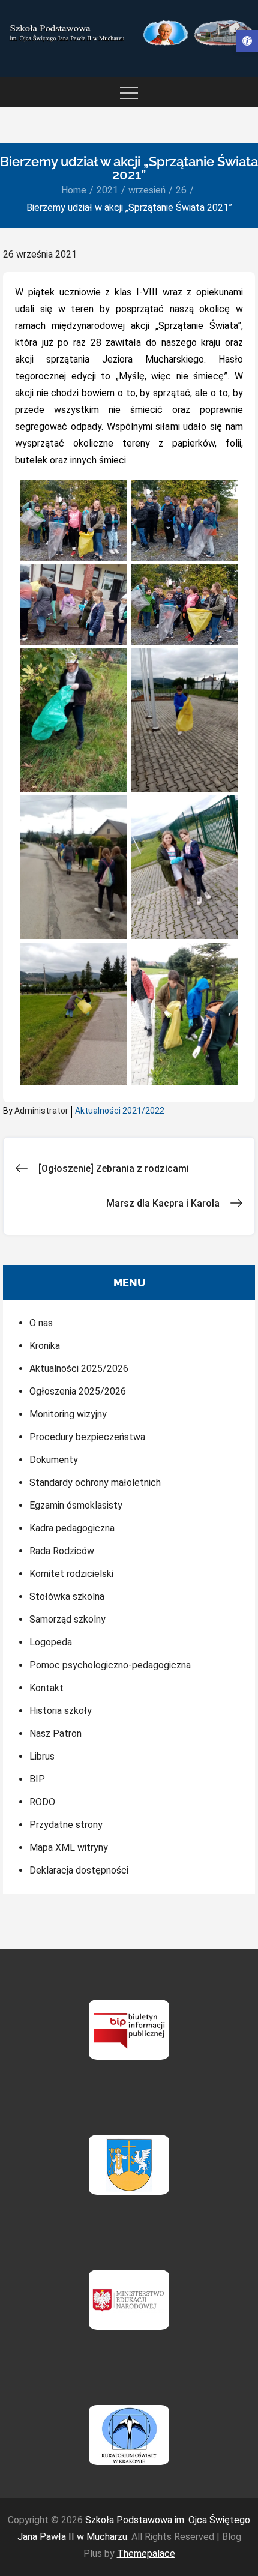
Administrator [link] (41, 1111)
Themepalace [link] (146, 2553)
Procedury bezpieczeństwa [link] (87, 1437)
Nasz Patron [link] (55, 1733)
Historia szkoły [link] (61, 1711)
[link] (247, 41)
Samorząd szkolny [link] (67, 1619)
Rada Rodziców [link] (62, 1551)
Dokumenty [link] (54, 1460)
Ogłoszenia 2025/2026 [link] (78, 1391)
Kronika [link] (45, 1346)
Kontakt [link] (46, 1688)
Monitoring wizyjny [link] (68, 1414)
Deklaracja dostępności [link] (79, 1870)
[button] (73, 520)
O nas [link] (41, 1323)
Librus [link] (42, 1756)
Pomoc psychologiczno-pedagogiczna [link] (110, 1665)
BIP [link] (37, 1779)
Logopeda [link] (51, 1642)
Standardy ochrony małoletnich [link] (95, 1483)
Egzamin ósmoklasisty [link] (76, 1505)
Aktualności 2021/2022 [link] (120, 1111)
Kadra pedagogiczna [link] (72, 1528)
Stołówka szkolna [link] (67, 1597)
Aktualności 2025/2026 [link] (79, 1368)
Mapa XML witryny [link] (69, 1848)
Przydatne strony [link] (66, 1825)
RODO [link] (42, 1802)
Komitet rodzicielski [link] (71, 1574)
